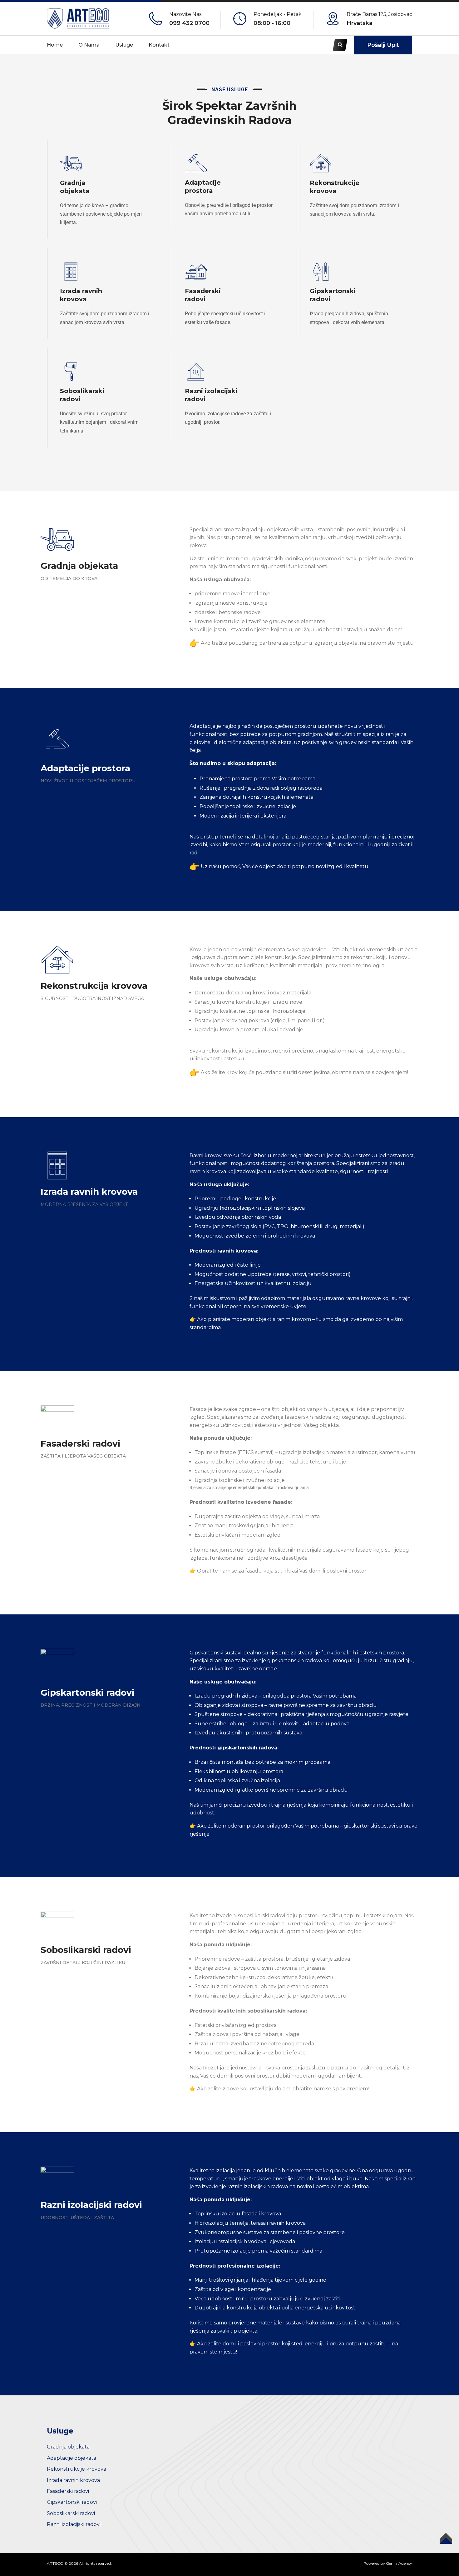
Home (55, 45)
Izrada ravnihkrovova (81, 295)
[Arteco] (78, 18)
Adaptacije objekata (72, 2458)
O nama (89, 45)
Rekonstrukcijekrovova (335, 187)
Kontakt (159, 45)
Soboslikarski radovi (71, 2513)
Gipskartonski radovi (72, 2502)
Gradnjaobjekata (75, 187)
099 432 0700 (189, 23)
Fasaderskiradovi (203, 295)
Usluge (124, 45)
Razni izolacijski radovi (74, 2524)
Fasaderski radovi (68, 2491)
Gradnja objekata (68, 2447)
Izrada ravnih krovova (73, 2480)
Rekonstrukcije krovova (76, 2469)
